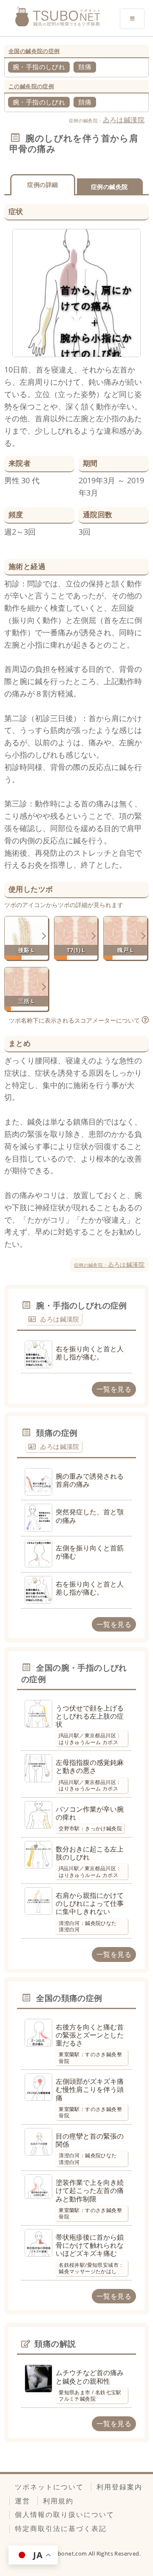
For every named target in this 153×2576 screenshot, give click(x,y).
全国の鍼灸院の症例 (34, 51)
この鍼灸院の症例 (31, 86)
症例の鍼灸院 (109, 187)
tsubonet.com (69, 2553)
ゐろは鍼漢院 (124, 120)
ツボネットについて (49, 2487)
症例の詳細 (42, 185)
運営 (23, 2501)
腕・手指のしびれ (39, 67)
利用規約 (58, 2501)
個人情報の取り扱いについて (65, 2514)
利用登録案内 (119, 2487)
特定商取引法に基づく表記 (61, 2528)
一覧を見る (114, 1389)
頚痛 (85, 67)
